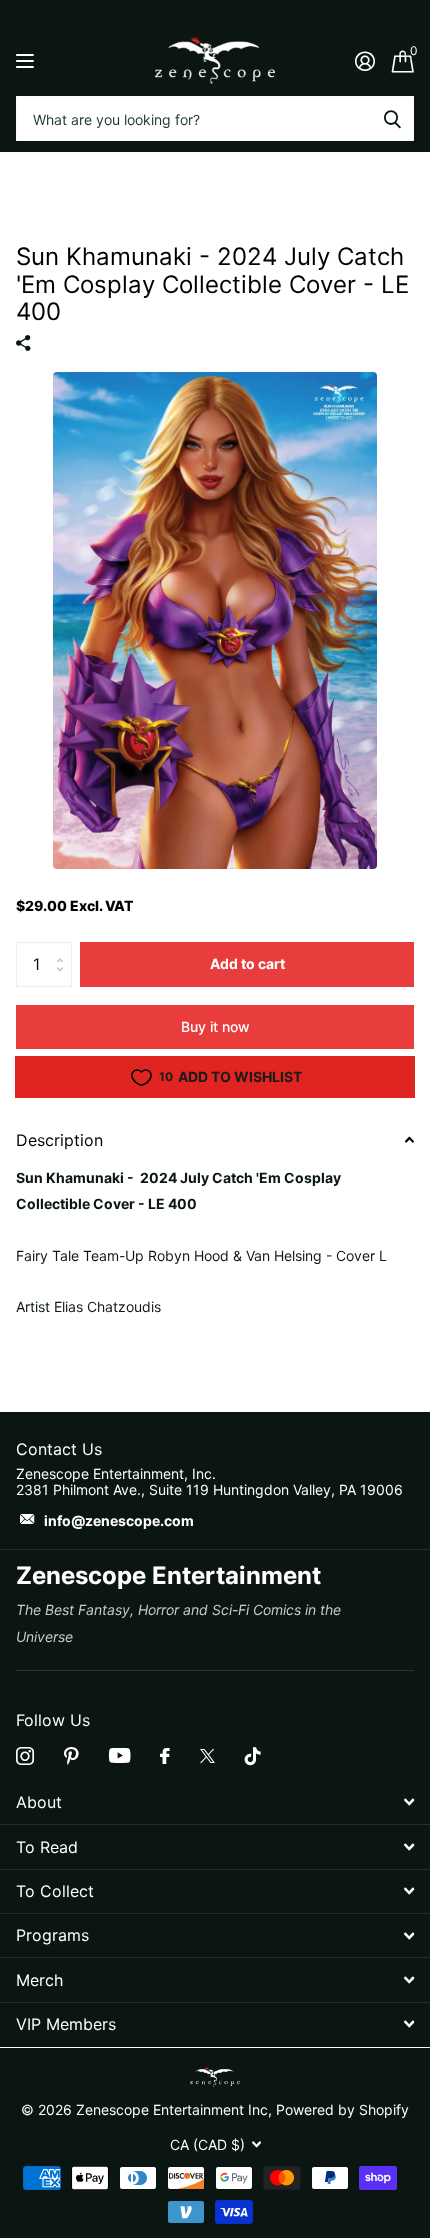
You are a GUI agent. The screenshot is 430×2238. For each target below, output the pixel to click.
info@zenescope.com (119, 1520)
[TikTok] (253, 1756)
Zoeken (392, 118)
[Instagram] (25, 1756)
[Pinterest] (71, 1756)
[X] (207, 1756)
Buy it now (215, 1026)
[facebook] (165, 1756)
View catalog (27, 60)
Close (215, 1802)
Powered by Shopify (342, 2109)
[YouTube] (119, 1755)
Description (59, 1140)
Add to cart (247, 963)
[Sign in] (364, 61)
